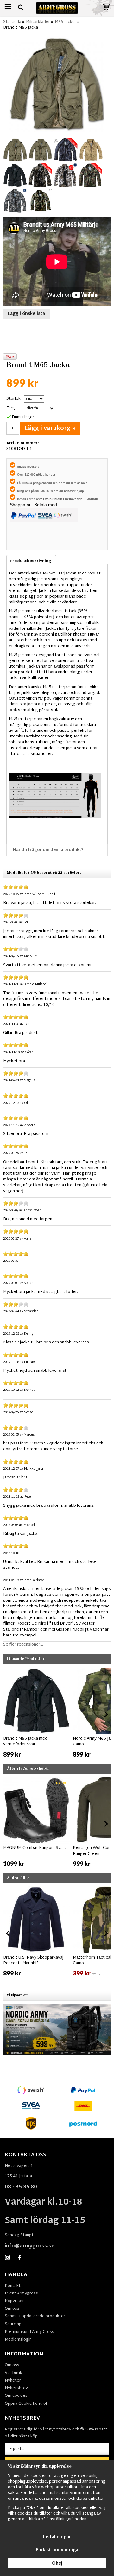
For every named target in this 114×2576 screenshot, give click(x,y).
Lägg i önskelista (26, 314)
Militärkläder (38, 22)
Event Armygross (21, 2294)
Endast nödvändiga (57, 2550)
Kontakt (13, 2286)
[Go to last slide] (8, 1714)
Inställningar (57, 2537)
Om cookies (16, 2396)
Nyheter (13, 2381)
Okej (57, 2563)
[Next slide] (106, 1714)
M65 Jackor (66, 22)
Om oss (12, 2309)
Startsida (12, 22)
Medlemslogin (18, 2340)
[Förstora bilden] (57, 84)
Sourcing (13, 2324)
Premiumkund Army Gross (29, 2332)
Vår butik (13, 2373)
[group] (36, 1713)
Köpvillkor (14, 2301)
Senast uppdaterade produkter (35, 2316)
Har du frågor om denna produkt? (48, 850)
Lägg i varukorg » (50, 428)
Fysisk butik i (54, 499)
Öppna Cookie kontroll (26, 2404)
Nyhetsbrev (16, 2388)
